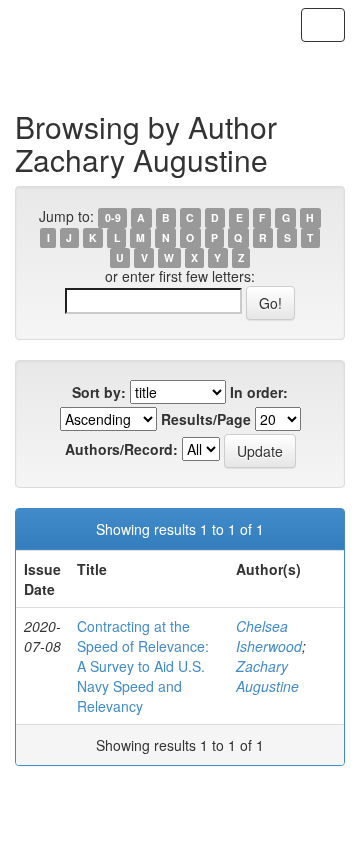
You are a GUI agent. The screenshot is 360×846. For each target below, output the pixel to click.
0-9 (113, 217)
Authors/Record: (121, 449)
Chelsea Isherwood (269, 636)
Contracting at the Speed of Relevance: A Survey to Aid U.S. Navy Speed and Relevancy (143, 666)
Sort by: (99, 392)
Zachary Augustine (267, 676)
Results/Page (206, 419)
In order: (259, 392)
